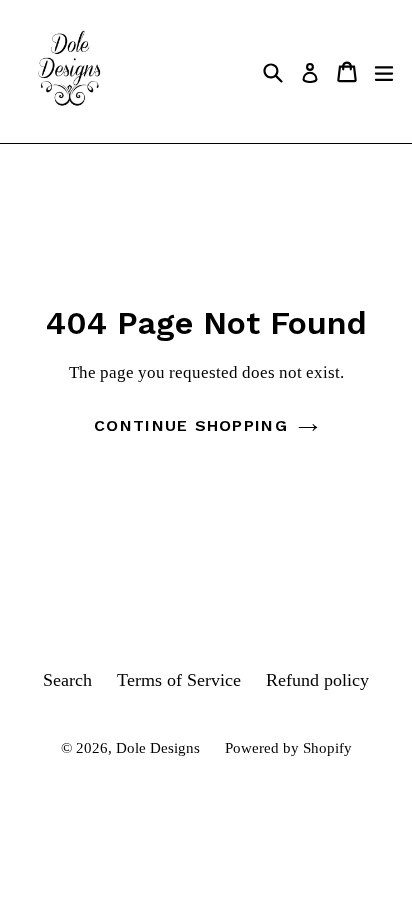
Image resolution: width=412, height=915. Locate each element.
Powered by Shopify (288, 748)
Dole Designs (158, 748)
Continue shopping (191, 425)
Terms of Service (179, 680)
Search (67, 680)
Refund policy (317, 680)
